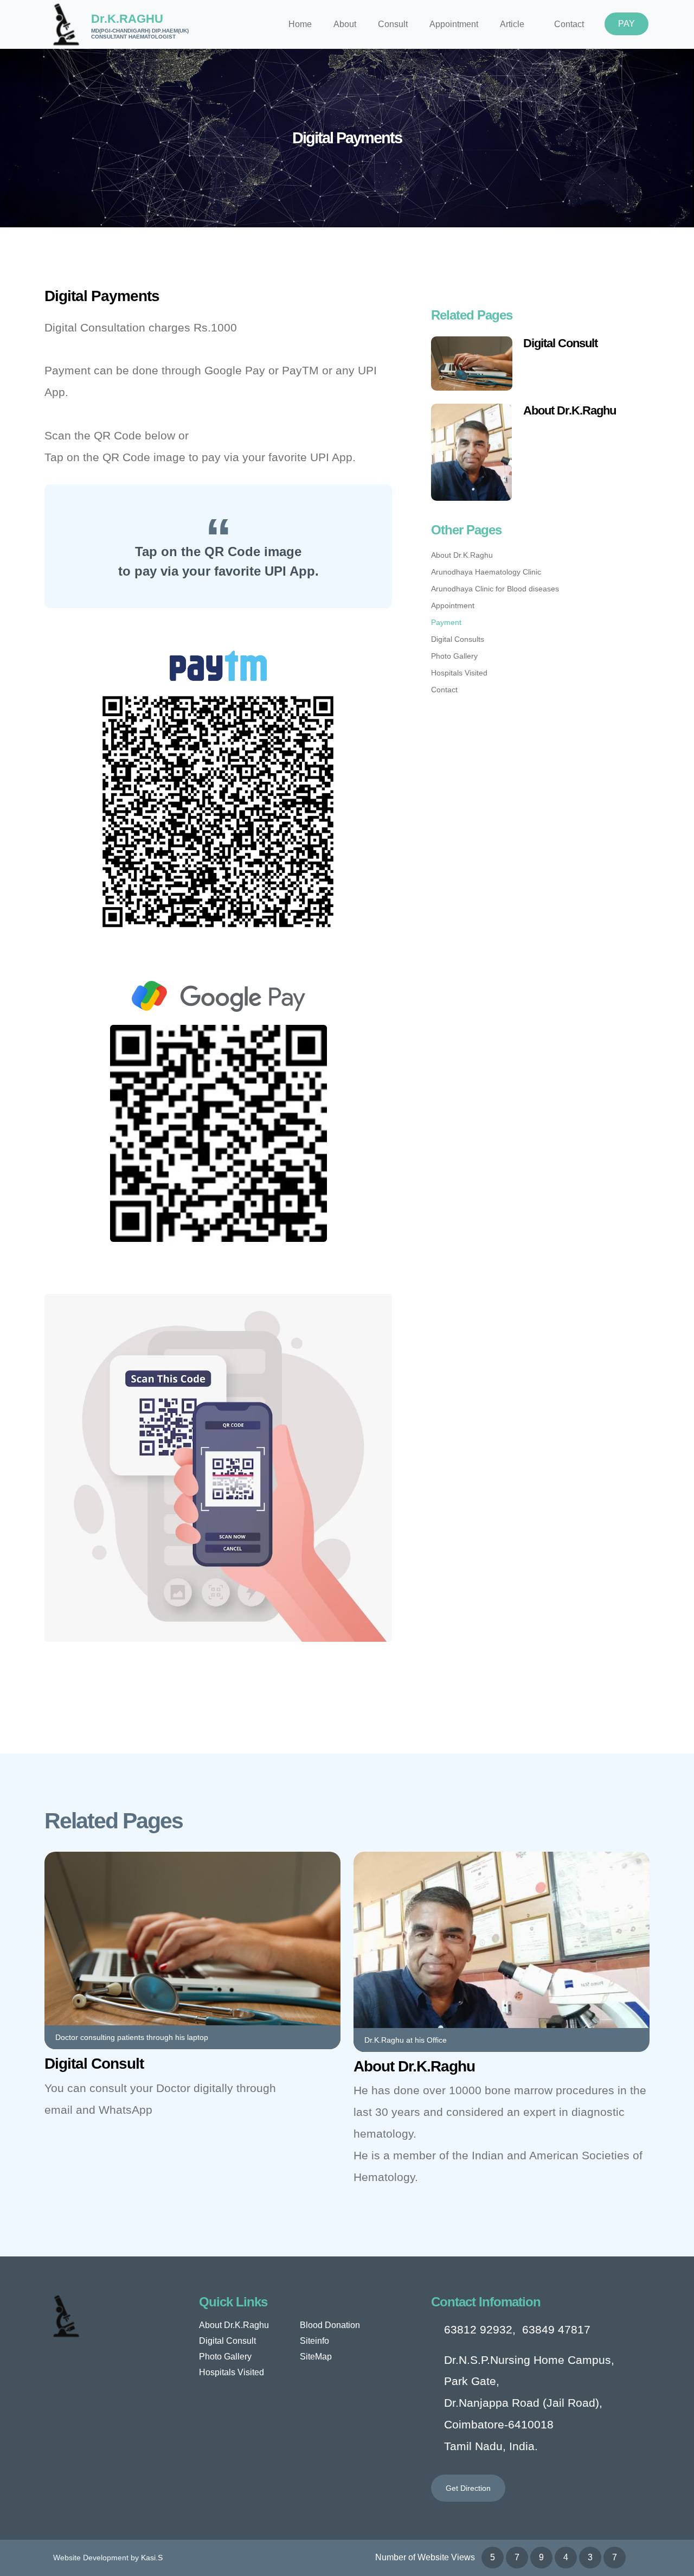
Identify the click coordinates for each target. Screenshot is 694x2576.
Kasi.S (152, 2558)
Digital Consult (560, 343)
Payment (446, 622)
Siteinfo (314, 2341)
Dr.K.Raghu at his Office (406, 2040)
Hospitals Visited (459, 673)
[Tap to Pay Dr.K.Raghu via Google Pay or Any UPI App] (219, 1133)
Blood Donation (330, 2325)
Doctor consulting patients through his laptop (132, 2037)
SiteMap (316, 2357)
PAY (626, 24)
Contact (569, 24)
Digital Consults (458, 639)
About (345, 24)
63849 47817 (556, 2329)
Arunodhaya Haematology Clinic (486, 572)
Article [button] (512, 24)
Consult (393, 24)
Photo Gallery (454, 656)
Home (300, 24)
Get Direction (468, 2488)
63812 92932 (478, 2329)
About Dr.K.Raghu (570, 410)
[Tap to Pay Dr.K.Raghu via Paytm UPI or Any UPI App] (218, 811)
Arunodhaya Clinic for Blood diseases (495, 589)
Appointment (454, 24)
